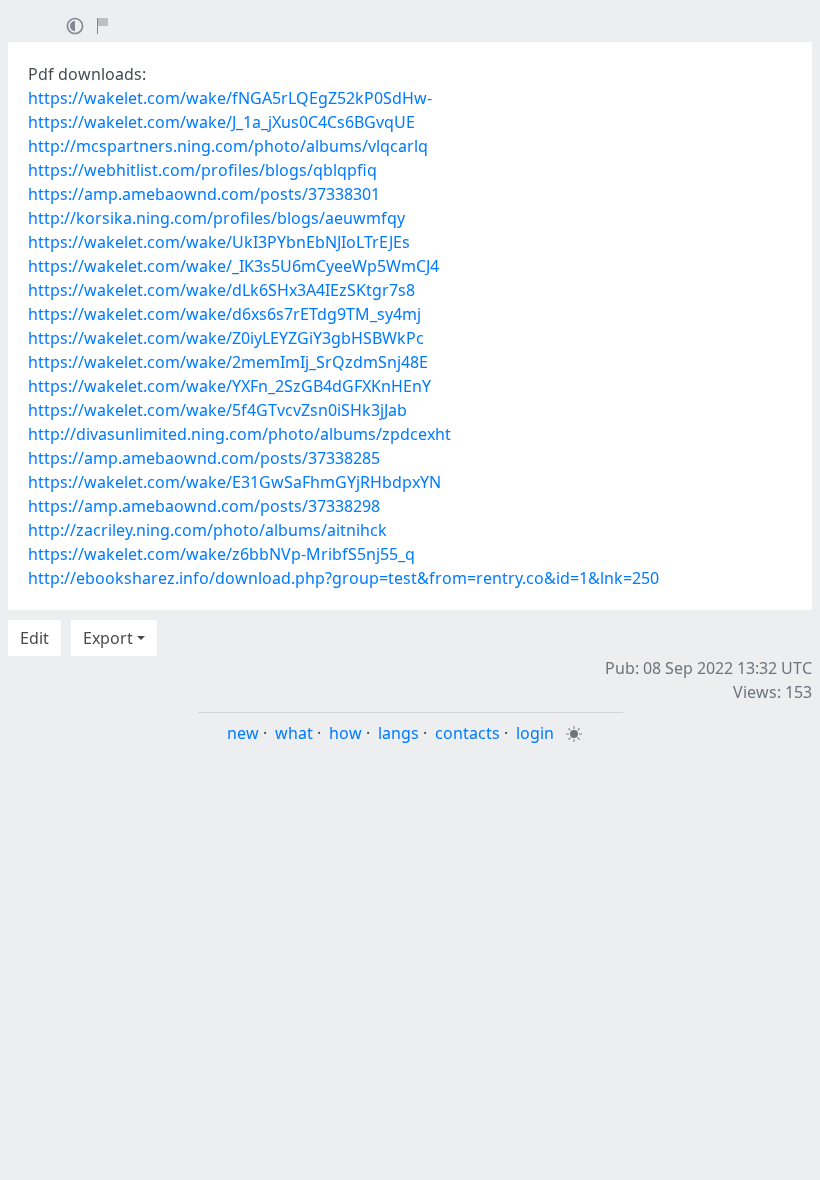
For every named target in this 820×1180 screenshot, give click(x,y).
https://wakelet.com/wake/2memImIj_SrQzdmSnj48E (228, 362)
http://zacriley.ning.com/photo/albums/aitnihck (207, 530)
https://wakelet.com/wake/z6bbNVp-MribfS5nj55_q (221, 554)
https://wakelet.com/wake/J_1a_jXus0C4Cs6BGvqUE (221, 122)
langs (398, 733)
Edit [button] (34, 638)
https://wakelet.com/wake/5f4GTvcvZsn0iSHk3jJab (217, 410)
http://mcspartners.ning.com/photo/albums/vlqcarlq (228, 146)
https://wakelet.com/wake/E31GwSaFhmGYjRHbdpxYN (234, 482)
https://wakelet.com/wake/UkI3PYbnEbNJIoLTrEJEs (219, 242)
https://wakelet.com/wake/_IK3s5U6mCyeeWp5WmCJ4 (233, 266)
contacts (467, 733)
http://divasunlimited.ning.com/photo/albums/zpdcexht (239, 434)
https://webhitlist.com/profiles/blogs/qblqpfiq (202, 170)
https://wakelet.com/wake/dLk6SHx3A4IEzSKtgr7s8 (221, 290)
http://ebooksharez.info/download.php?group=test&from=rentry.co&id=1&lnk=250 (343, 578)
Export (108, 638)
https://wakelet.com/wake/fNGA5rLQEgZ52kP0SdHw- (230, 98)
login (535, 733)
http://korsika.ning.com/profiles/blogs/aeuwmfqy (216, 218)
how (345, 733)
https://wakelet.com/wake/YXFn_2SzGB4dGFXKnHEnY (229, 386)
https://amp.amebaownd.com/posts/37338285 (204, 458)
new (243, 733)
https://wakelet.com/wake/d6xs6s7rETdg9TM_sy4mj (224, 314)
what (294, 733)
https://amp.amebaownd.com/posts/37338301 (204, 194)
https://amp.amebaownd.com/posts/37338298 (204, 506)
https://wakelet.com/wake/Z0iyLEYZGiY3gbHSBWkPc (226, 338)
